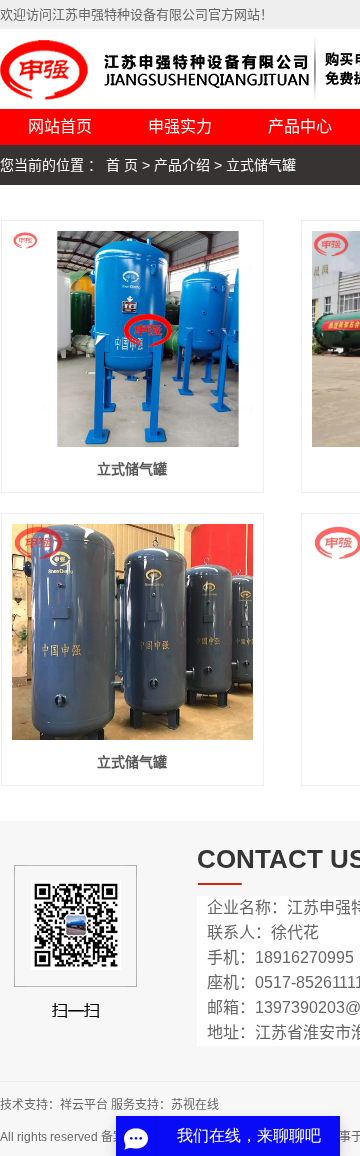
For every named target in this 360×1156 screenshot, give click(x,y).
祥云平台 (84, 1105)
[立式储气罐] (132, 339)
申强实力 (180, 126)
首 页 (122, 165)
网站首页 (60, 126)
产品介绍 (182, 165)
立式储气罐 (261, 165)
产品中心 (300, 126)
